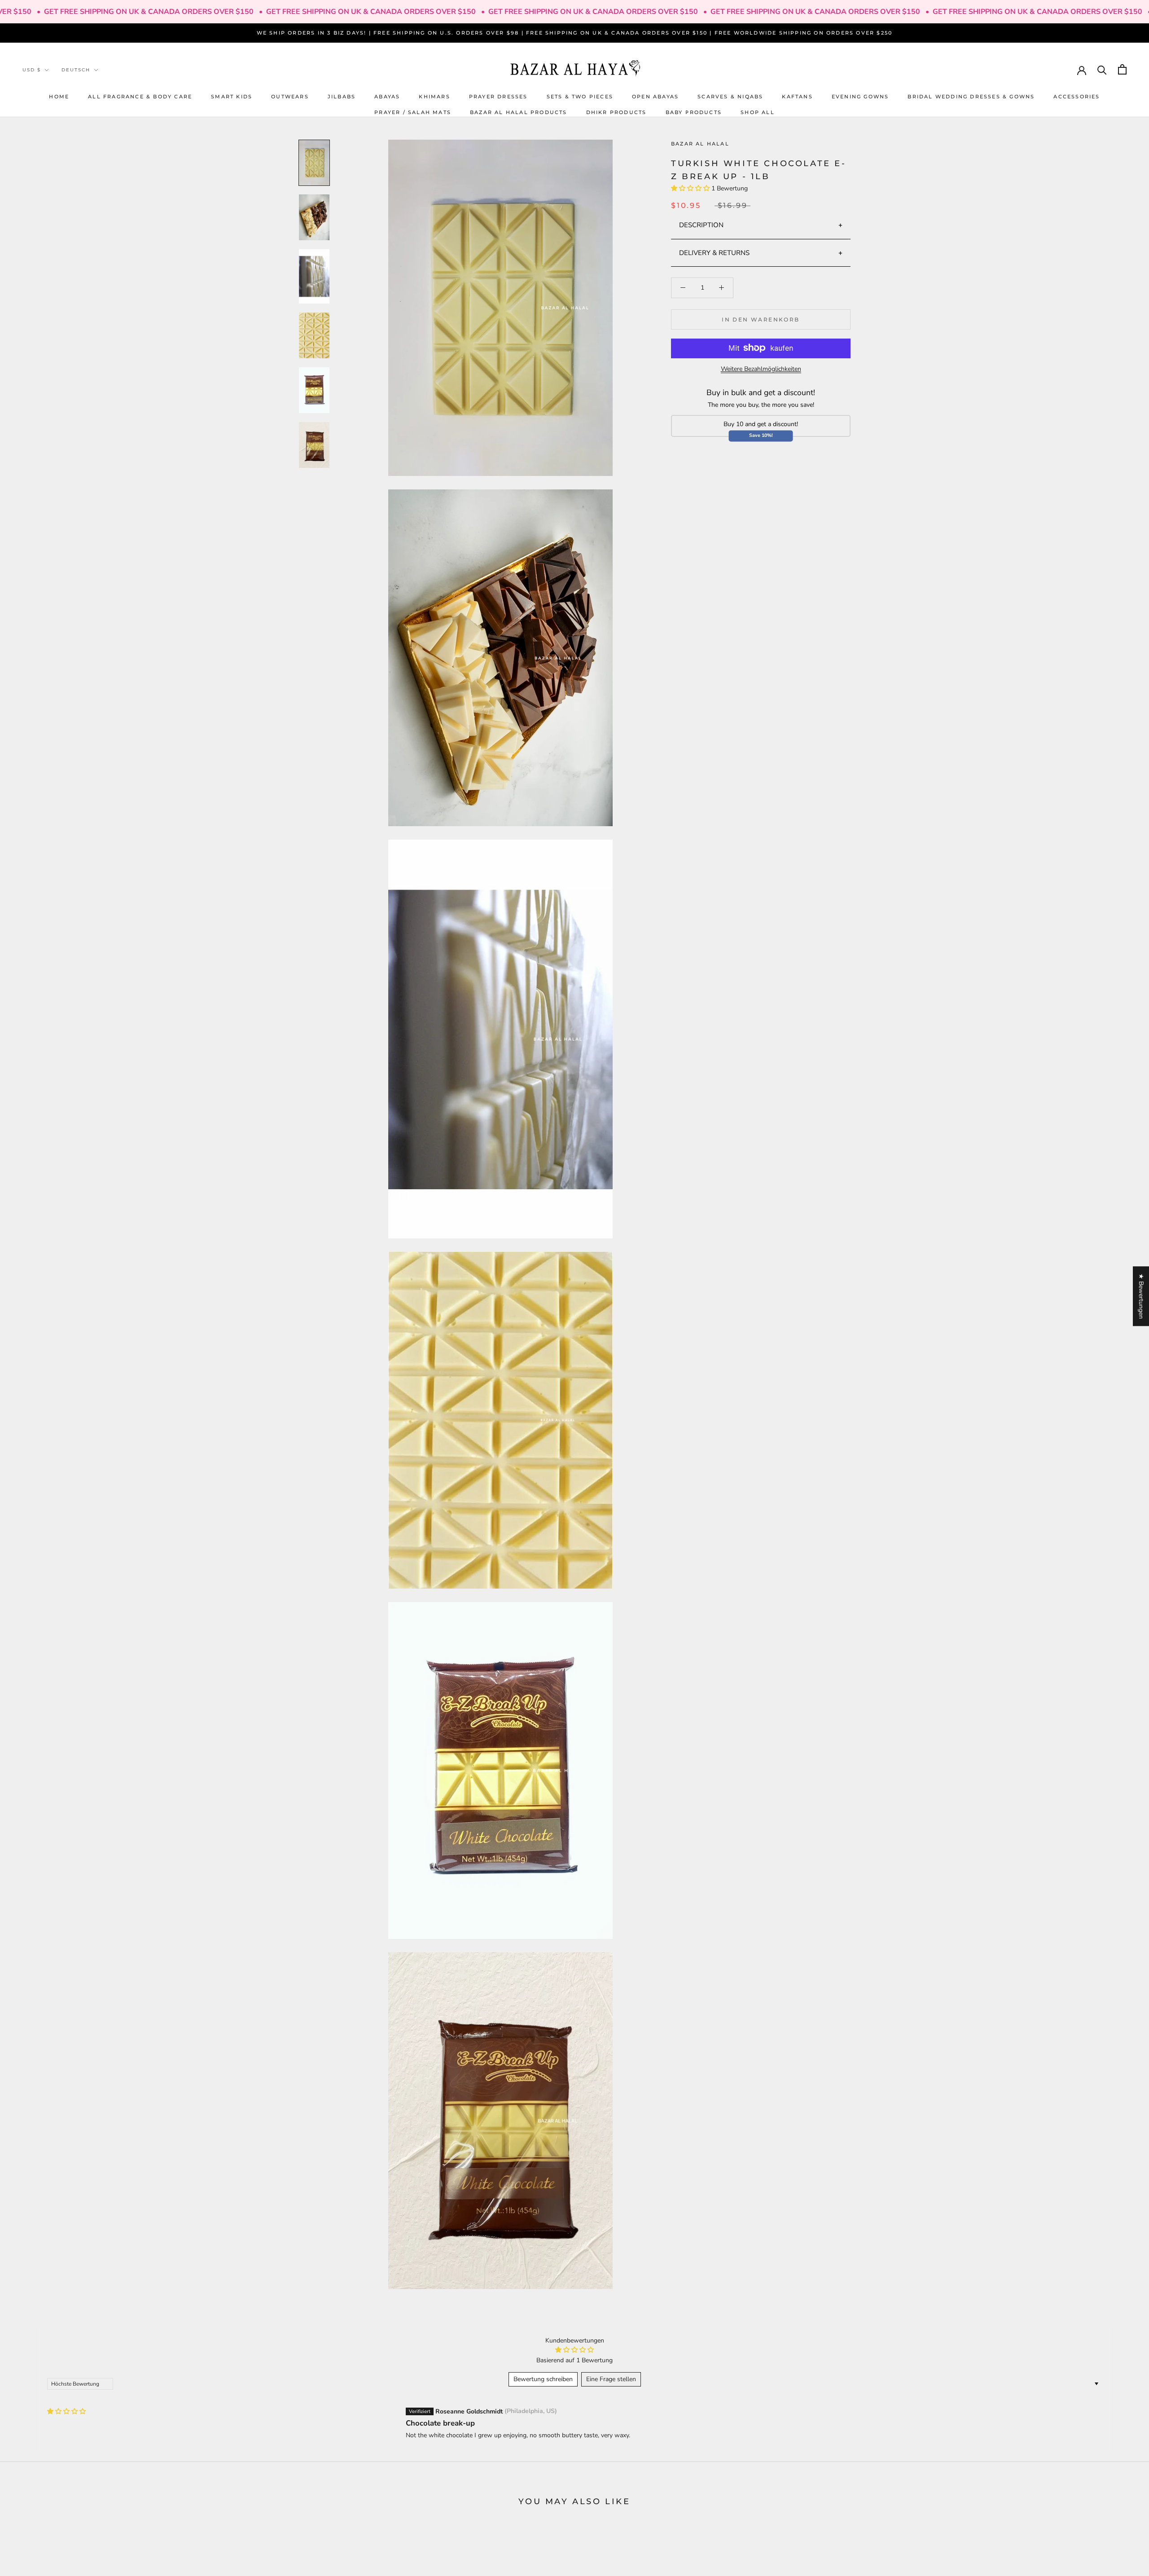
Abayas (387, 96)
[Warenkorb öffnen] (1122, 69)
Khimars (434, 96)
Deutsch (76, 70)
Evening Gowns (860, 96)
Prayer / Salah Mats (413, 112)
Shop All (758, 112)
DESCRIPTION (701, 225)
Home (59, 96)
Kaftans (797, 96)
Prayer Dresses (498, 96)
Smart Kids (232, 96)
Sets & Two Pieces (580, 96)
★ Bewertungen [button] (1141, 1296)
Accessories (1077, 96)
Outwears (290, 96)
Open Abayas (655, 96)
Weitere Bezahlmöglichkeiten (761, 368)
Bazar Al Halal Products (519, 112)
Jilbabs (342, 96)
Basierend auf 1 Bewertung (574, 2360)
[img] (66, 2411)
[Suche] (1102, 69)
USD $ (32, 70)
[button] (691, 188)
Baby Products (694, 112)
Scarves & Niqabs (730, 96)
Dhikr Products (616, 112)
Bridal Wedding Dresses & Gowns (971, 96)
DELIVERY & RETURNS (714, 252)
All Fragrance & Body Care (140, 96)
